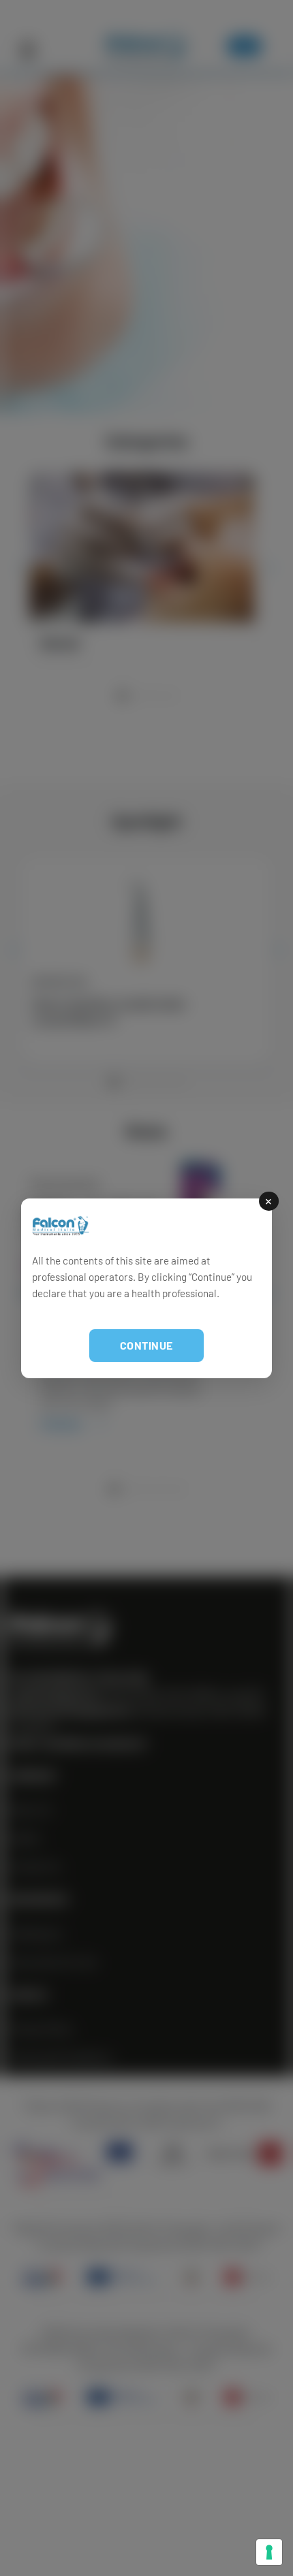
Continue (146, 1345)
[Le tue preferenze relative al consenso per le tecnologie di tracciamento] (269, 2552)
